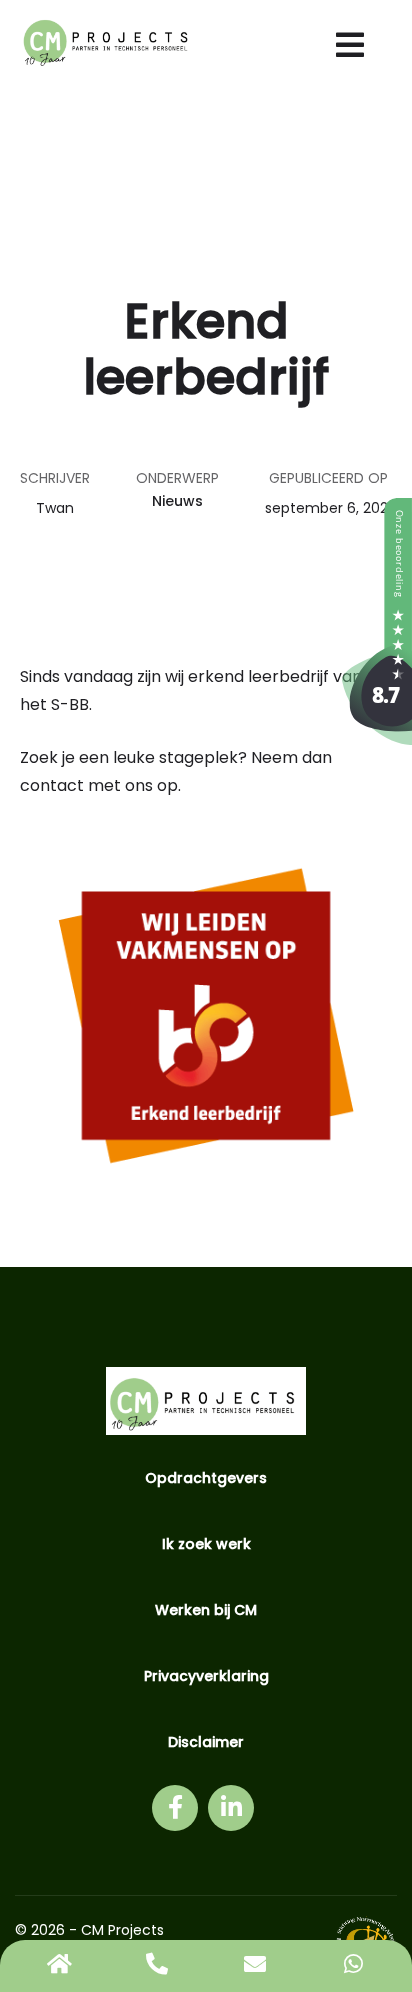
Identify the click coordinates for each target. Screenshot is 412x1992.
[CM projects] (377, 739)
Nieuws (177, 501)
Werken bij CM (206, 1610)
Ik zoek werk (206, 1544)
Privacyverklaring (206, 1676)
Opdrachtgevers (206, 1478)
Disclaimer (206, 1742)
